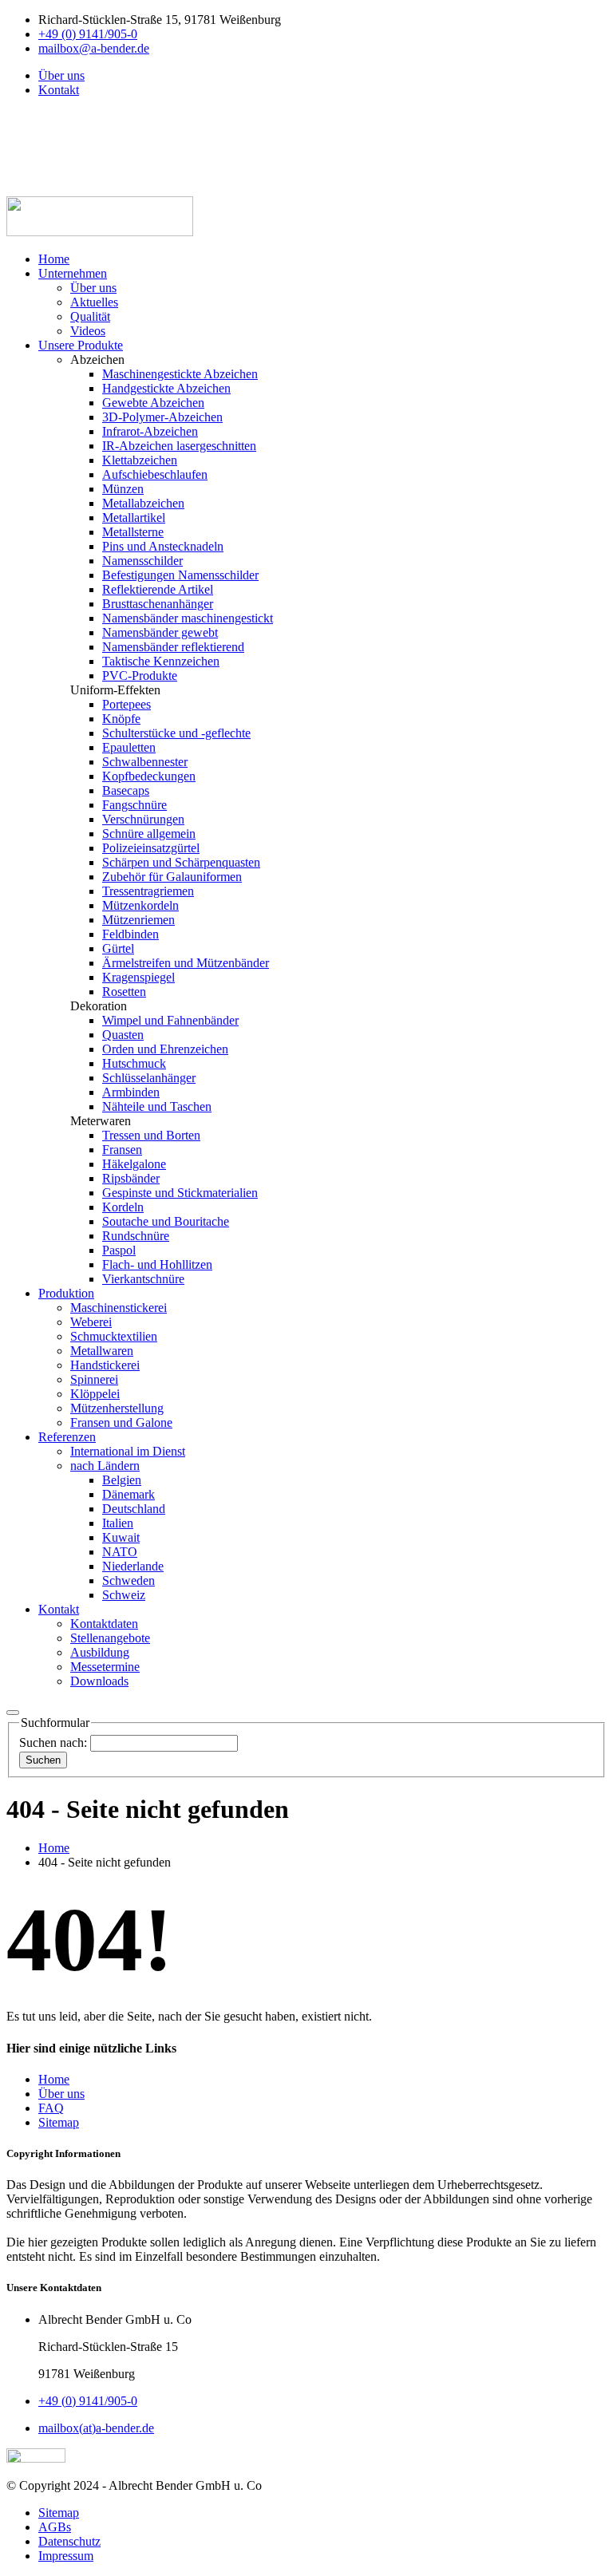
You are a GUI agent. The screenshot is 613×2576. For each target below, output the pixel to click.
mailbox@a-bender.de (94, 48)
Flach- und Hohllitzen (157, 1264)
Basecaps (126, 790)
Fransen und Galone (121, 1422)
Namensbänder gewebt (160, 632)
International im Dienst (128, 1451)
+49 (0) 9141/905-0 (88, 34)
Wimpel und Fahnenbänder (170, 1020)
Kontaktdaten (104, 1624)
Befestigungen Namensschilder (180, 575)
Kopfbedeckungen (149, 776)
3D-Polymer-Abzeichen (162, 417)
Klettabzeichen (140, 460)
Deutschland (134, 1509)
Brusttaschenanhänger (158, 604)
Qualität (90, 316)
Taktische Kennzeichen (161, 661)
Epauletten (129, 747)
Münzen (123, 489)
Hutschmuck (134, 1063)
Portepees (127, 704)
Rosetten (124, 992)
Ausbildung (100, 1652)
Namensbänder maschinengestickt (188, 618)
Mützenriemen (138, 920)
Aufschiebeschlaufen (155, 474)
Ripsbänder (131, 1178)
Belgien (122, 1480)
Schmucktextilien (114, 1336)
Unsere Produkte (81, 345)
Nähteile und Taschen (157, 1106)
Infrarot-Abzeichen (150, 431)
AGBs (55, 2527)
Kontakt (59, 90)
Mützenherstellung (117, 1408)
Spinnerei (94, 1379)
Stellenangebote (110, 1638)
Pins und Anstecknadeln (163, 546)
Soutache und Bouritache (166, 1221)
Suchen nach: (55, 1742)
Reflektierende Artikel (158, 589)
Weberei (91, 1322)
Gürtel (118, 948)
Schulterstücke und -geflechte (176, 733)
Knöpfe (121, 719)
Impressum (66, 2556)
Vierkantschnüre (143, 1279)
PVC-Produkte (140, 676)
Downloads (99, 1681)
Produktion (66, 1293)
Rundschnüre (136, 1236)
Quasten (123, 1035)
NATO (120, 1552)
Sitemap (59, 2513)
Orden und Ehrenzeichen (165, 1049)
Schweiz (124, 1595)
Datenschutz (69, 2541)
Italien (118, 1523)
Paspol (119, 1250)
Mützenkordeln (140, 905)
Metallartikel (134, 518)
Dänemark (129, 1494)
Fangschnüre (134, 805)
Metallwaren (102, 1351)
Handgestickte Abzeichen (166, 388)
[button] (46, 104)
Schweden (129, 1580)
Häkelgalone (134, 1164)
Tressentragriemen (148, 891)
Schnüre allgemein (149, 834)
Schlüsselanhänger (149, 1078)
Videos (88, 331)
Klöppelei (95, 1394)
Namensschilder (142, 561)
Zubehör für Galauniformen (172, 877)
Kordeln (123, 1207)
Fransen (122, 1150)
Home (54, 259)
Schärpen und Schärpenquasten (181, 862)
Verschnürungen (143, 819)
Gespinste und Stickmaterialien (180, 1193)
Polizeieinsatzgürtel (151, 848)
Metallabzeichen (143, 503)
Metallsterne (133, 532)
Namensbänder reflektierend (173, 647)
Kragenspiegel (138, 977)
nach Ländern (105, 1466)
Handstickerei (105, 1365)
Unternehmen (73, 273)
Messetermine (105, 1667)
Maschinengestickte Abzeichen (180, 374)
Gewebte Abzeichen (153, 403)
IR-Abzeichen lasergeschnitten (179, 446)
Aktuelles (94, 302)
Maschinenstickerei (119, 1308)
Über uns (61, 75)
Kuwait (121, 1537)
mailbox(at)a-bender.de (96, 2428)
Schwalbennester (145, 762)
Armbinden (131, 1092)
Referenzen (67, 1437)
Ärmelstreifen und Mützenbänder (186, 963)
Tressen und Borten (151, 1135)
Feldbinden (131, 934)
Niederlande (133, 1566)
